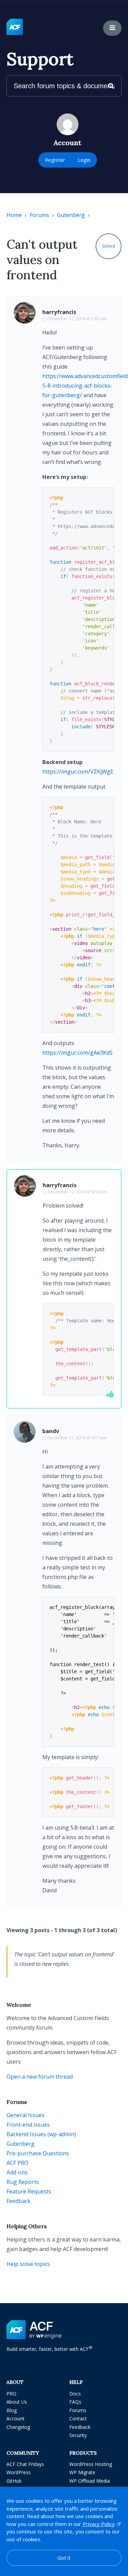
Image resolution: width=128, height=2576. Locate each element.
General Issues (25, 2115)
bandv (51, 1431)
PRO (11, 2394)
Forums (39, 215)
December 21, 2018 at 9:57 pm (77, 1438)
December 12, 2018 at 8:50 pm (77, 1192)
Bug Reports (23, 2182)
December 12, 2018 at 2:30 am (77, 319)
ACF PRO (17, 2163)
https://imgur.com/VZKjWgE (78, 772)
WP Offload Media (90, 2481)
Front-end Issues (28, 2125)
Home (14, 215)
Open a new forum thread (40, 2077)
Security (78, 2435)
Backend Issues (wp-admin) (41, 2134)
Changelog (18, 2427)
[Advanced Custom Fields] (15, 27)
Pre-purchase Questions (38, 2153)
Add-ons (17, 2172)
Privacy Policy (99, 2524)
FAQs (75, 2402)
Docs (75, 2394)
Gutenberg (71, 215)
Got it (64, 2558)
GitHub (14, 2481)
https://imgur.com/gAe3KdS (77, 1053)
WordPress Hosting (91, 2464)
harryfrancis (59, 312)
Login (84, 160)
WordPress (19, 2472)
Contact (78, 2418)
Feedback (18, 2201)
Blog (12, 2410)
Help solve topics (28, 2264)
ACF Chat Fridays (25, 2464)
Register (55, 160)
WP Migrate (82, 2472)
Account (16, 2418)
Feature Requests (29, 2191)
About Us (17, 2402)
